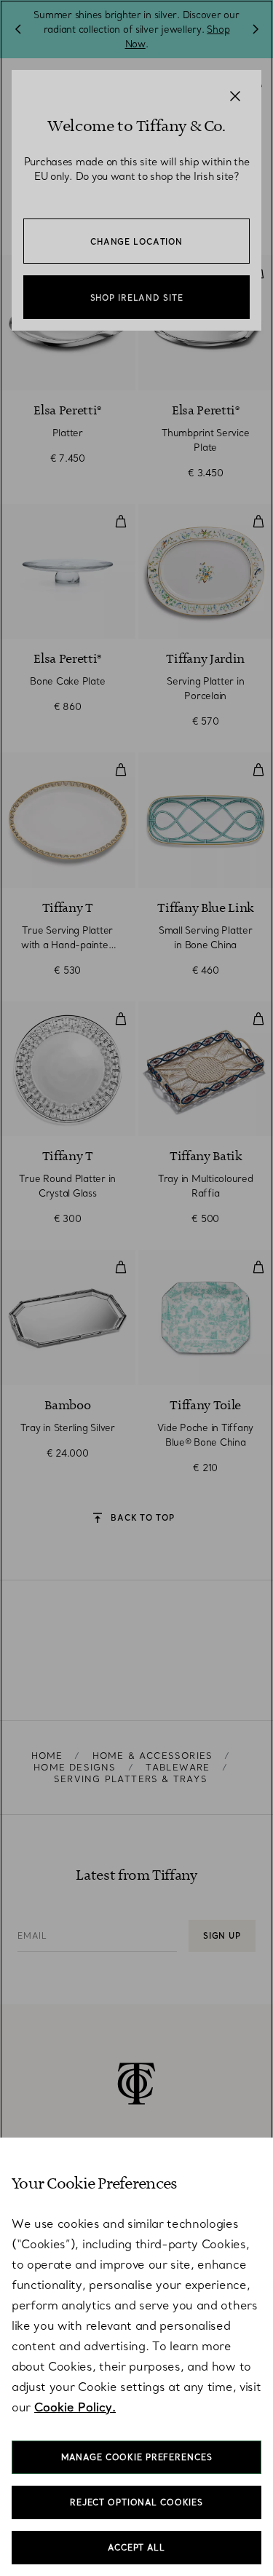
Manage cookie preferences (137, 2457)
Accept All (136, 2548)
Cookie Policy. (75, 2407)
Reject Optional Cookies (136, 2502)
